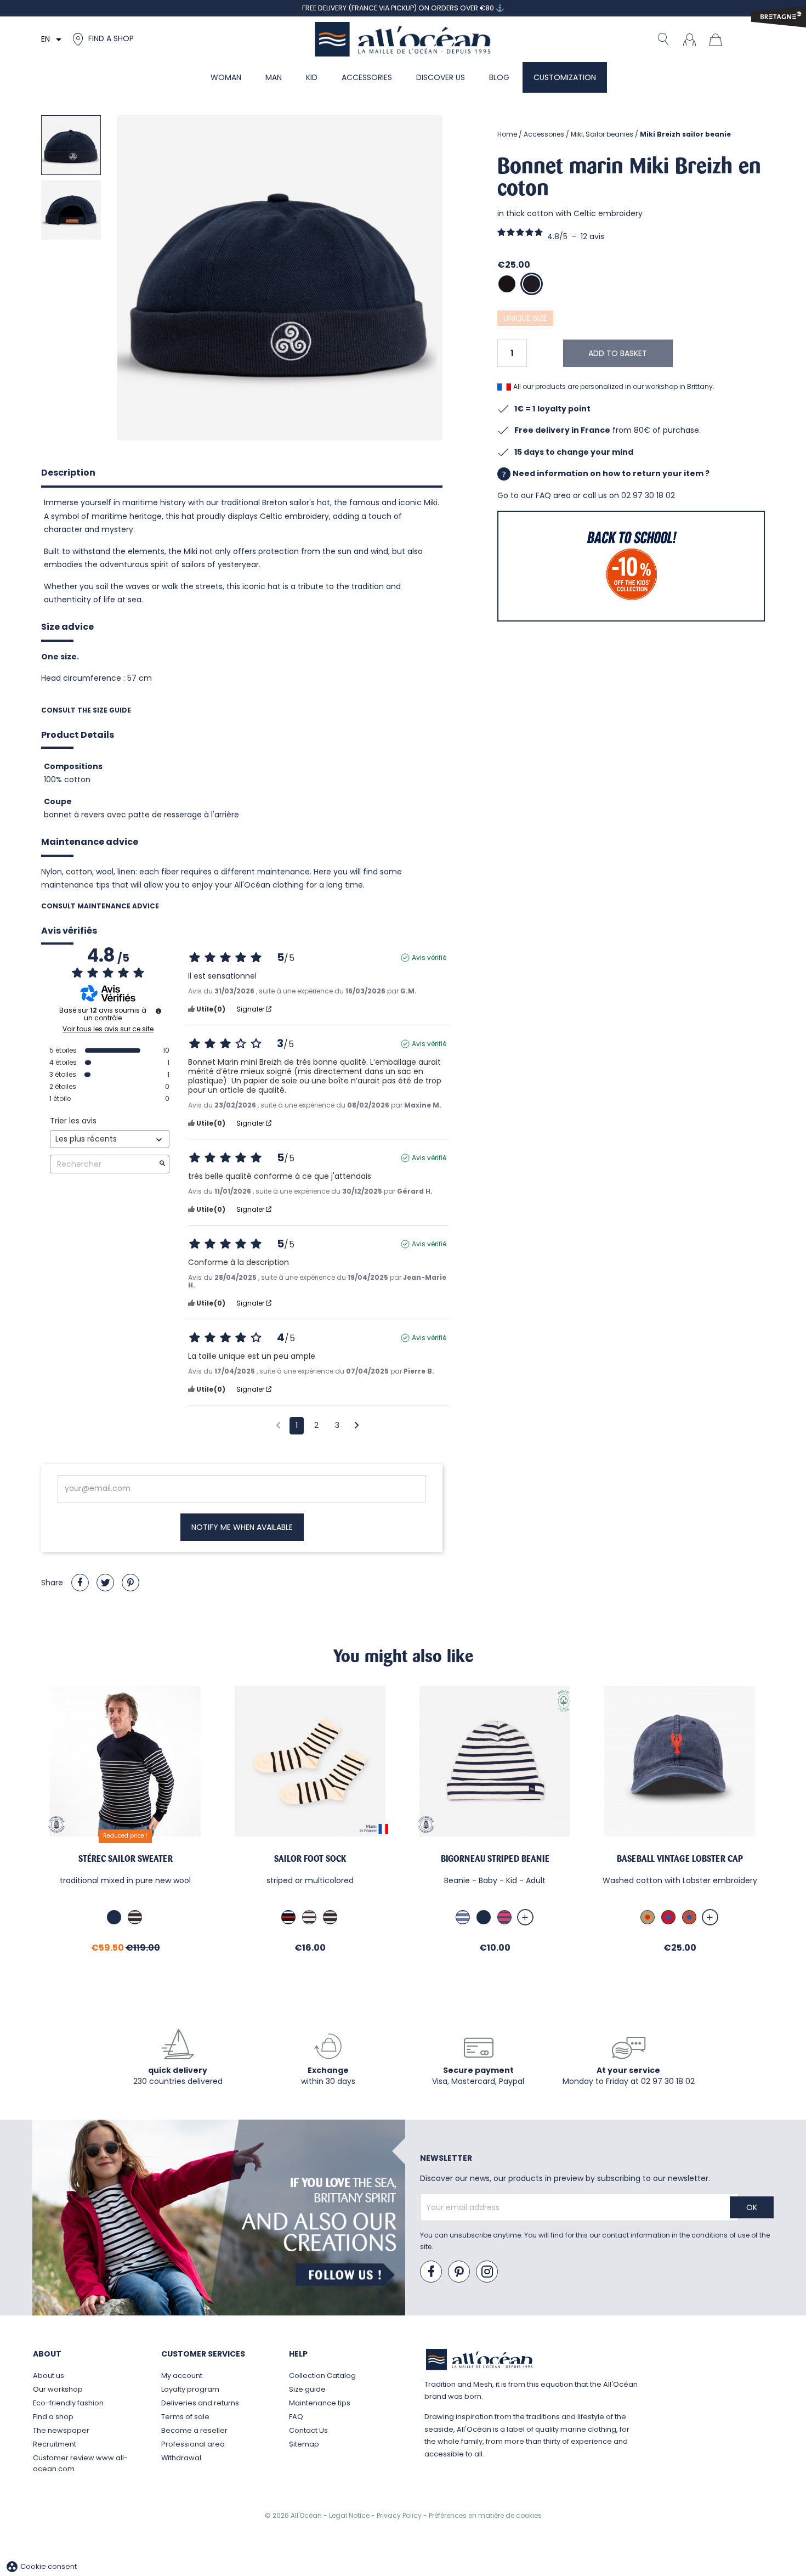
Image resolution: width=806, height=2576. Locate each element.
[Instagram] (487, 2272)
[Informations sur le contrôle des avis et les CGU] (158, 1011)
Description (68, 473)
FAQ (296, 2417)
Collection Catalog (322, 2376)
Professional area (193, 2444)
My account (182, 2376)
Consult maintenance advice (100, 906)
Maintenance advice (90, 842)
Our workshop (58, 2389)
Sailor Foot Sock (310, 1859)
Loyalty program (190, 2389)
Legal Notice (350, 2515)
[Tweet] (105, 1583)
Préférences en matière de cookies (485, 2515)
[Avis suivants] (357, 1426)
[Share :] (80, 1583)
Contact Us (308, 2430)
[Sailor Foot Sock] (310, 1761)
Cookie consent (41, 2566)
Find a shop (53, 2417)
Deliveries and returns (200, 2403)
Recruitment (55, 2444)
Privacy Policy (400, 2515)
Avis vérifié (429, 958)
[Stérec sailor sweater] (125, 1761)
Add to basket (618, 353)
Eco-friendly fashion (68, 2403)
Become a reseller (194, 2430)
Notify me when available (242, 1527)
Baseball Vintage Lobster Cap (680, 1859)
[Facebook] (432, 2272)
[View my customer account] (689, 39)
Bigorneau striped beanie (495, 1859)
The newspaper (61, 2430)
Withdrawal (181, 2458)
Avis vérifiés (69, 931)
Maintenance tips (320, 2403)
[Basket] (718, 39)
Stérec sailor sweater (126, 1859)
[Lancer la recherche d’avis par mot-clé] (162, 1164)
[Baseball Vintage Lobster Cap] (680, 1761)
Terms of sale (185, 2417)
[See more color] (525, 1917)
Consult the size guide (86, 710)
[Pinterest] (130, 1583)
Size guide (307, 2389)
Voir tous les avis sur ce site (108, 1029)
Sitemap (304, 2444)
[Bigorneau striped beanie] (495, 1761)
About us (49, 2376)
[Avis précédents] (278, 1425)
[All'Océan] (403, 39)
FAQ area (553, 495)
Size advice (67, 627)
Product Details (78, 735)
